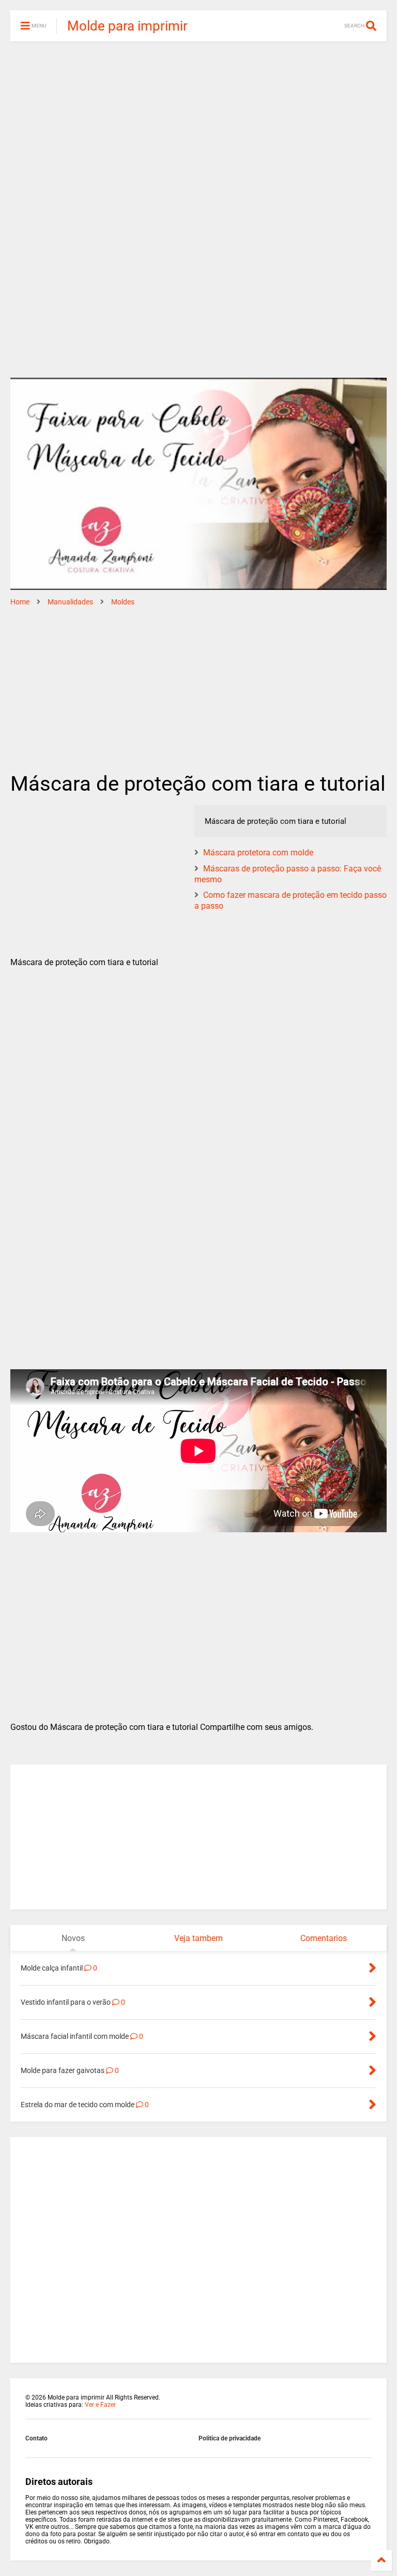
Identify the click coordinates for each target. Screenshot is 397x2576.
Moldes (123, 602)
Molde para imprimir (127, 26)
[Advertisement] (198, 129)
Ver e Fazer (100, 2405)
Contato (36, 2438)
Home (20, 602)
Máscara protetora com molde (258, 853)
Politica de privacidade (230, 2438)
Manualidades (70, 602)
